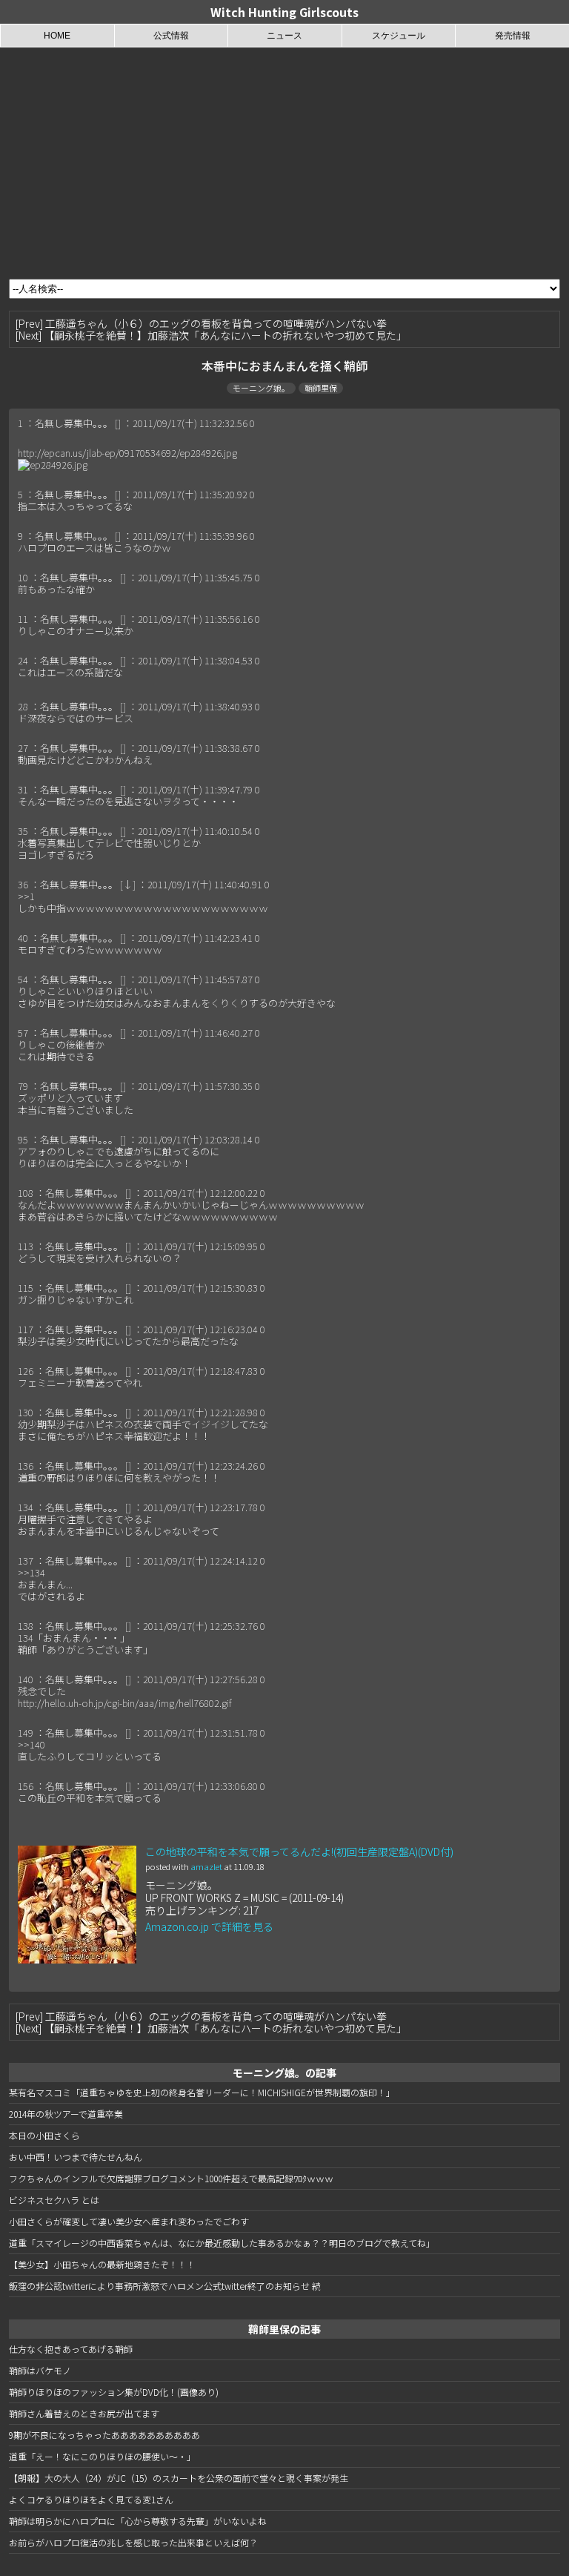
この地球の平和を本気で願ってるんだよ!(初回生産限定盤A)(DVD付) (299, 1852)
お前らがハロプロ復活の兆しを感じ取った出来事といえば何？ (133, 2542)
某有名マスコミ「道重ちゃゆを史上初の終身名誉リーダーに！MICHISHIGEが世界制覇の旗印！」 (202, 2092)
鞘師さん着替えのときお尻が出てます (84, 2413)
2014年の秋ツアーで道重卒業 (66, 2114)
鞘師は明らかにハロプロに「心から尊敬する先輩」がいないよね (138, 2521)
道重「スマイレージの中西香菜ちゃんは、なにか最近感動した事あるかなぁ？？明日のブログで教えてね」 (222, 2243)
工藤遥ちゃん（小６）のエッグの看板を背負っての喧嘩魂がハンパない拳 (216, 323)
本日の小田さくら (44, 2135)
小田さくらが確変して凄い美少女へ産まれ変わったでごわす (129, 2221)
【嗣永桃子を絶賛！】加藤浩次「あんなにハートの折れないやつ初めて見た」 (225, 335)
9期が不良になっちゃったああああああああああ (104, 2435)
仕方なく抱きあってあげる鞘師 (71, 2349)
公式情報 (171, 36)
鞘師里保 (321, 388)
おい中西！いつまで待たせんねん (76, 2157)
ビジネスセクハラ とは (54, 2200)
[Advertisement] (284, 159)
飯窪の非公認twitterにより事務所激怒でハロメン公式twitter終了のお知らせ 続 (165, 2286)
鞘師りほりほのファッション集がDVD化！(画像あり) (114, 2392)
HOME (57, 36)
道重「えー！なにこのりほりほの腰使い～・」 (102, 2456)
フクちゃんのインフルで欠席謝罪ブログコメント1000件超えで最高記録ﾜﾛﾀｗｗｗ (171, 2178)
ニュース (284, 36)
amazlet (206, 1866)
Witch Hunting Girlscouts (284, 12)
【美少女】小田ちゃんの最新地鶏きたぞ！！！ (102, 2264)
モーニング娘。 (261, 388)
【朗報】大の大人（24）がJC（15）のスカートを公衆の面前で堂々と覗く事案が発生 (179, 2478)
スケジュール (399, 36)
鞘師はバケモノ (40, 2370)
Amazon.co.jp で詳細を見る (209, 1926)
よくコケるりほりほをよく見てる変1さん (91, 2499)
